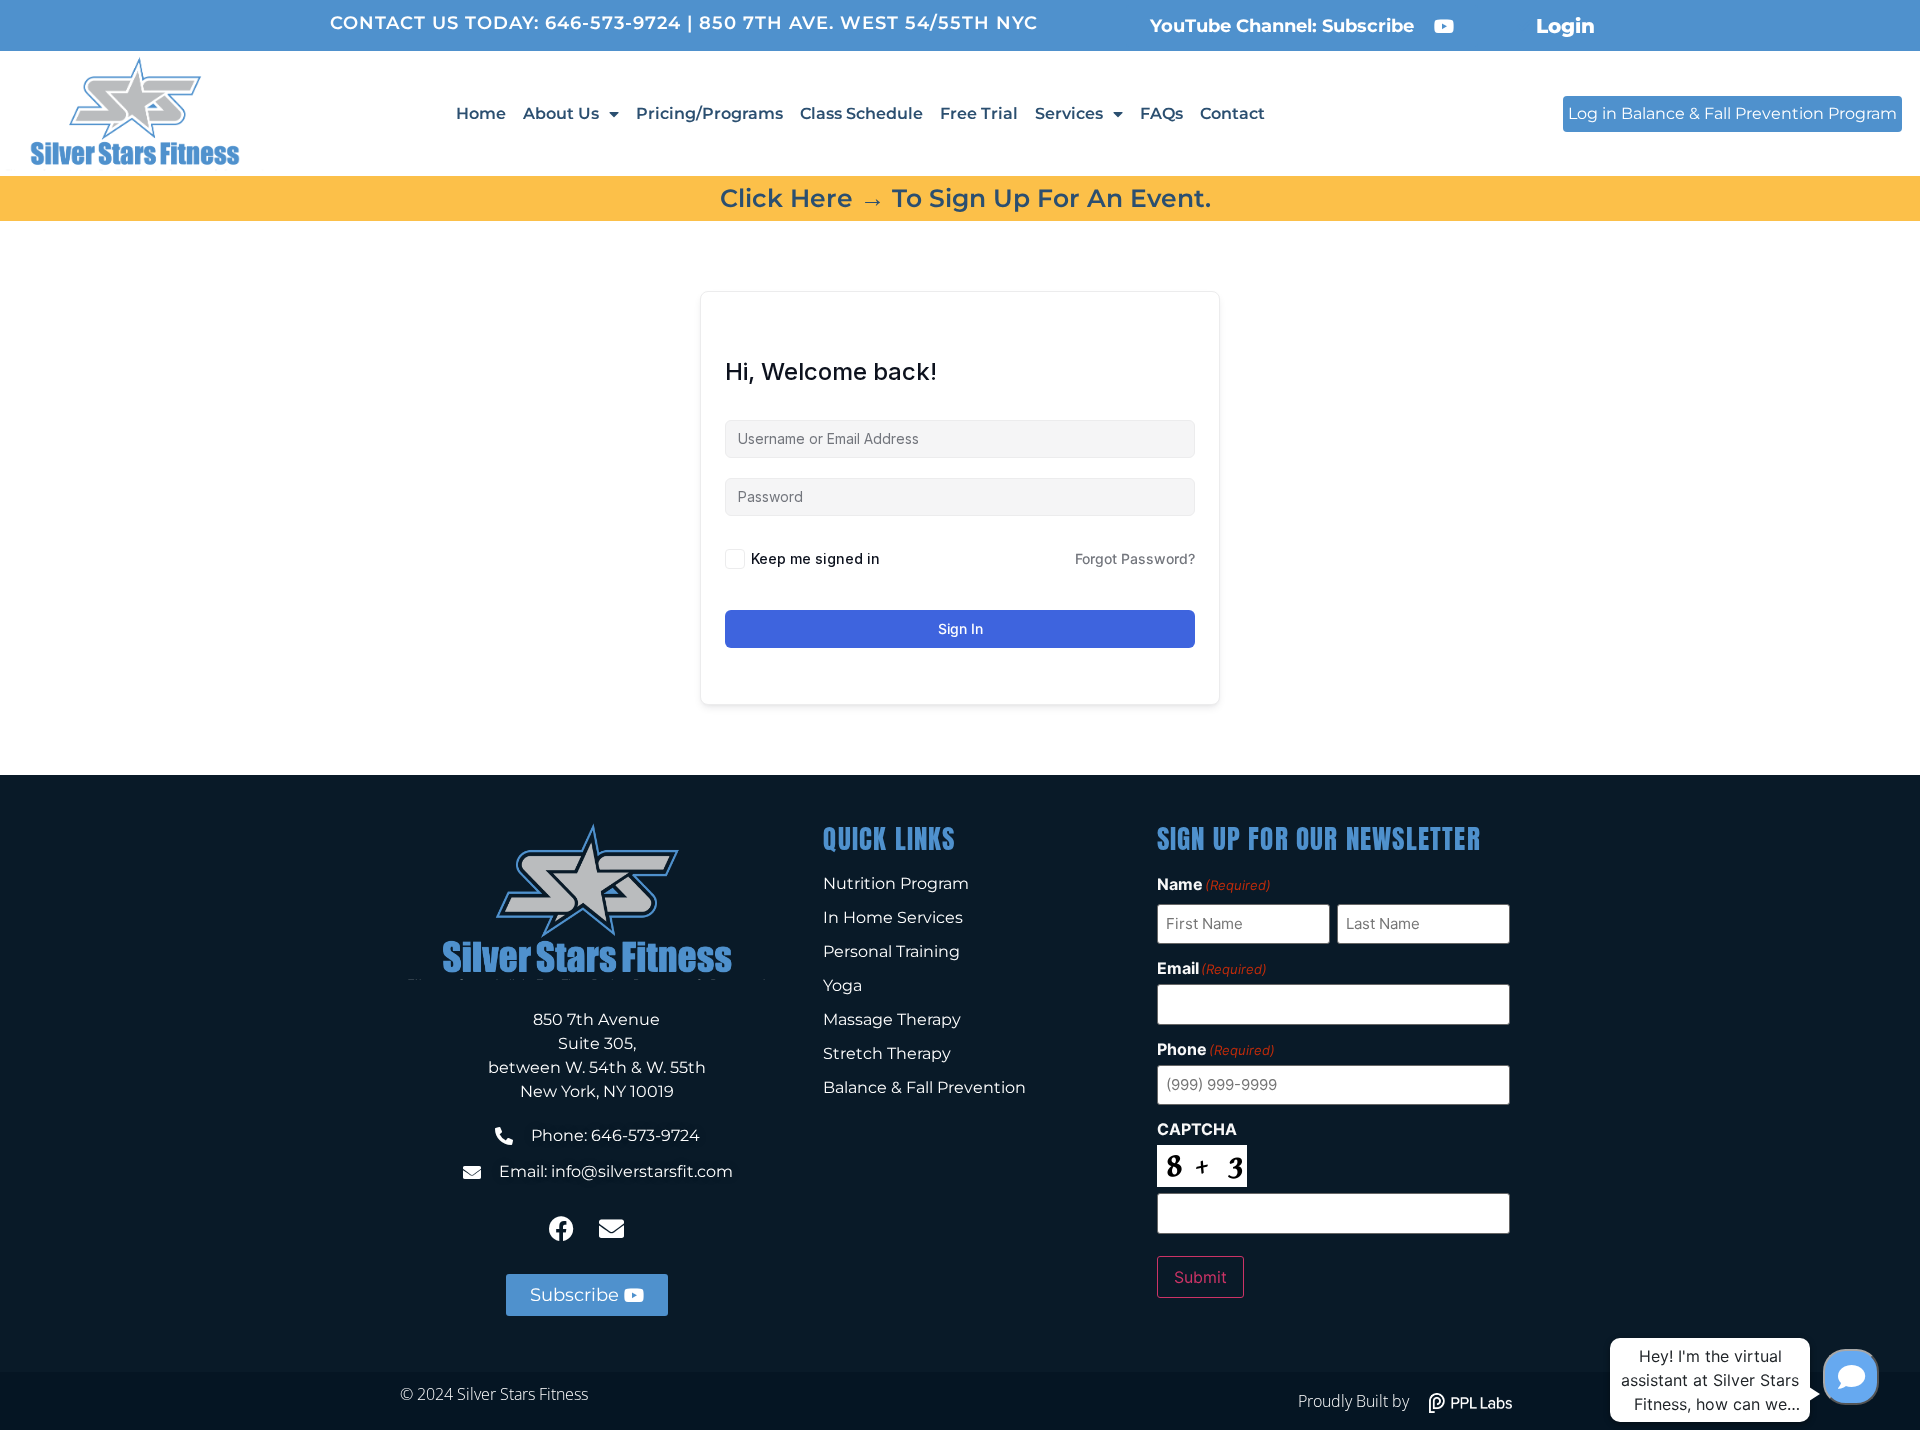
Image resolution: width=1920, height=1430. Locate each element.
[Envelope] (612, 1229)
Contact (1232, 113)
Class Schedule (861, 113)
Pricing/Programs (709, 113)
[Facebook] (562, 1229)
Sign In (960, 628)
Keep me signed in (815, 558)
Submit (1200, 1277)
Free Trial (979, 113)
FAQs (1161, 113)
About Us (561, 113)
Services (1069, 113)
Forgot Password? (1135, 558)
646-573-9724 (613, 23)
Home (481, 113)
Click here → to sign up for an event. (965, 198)
